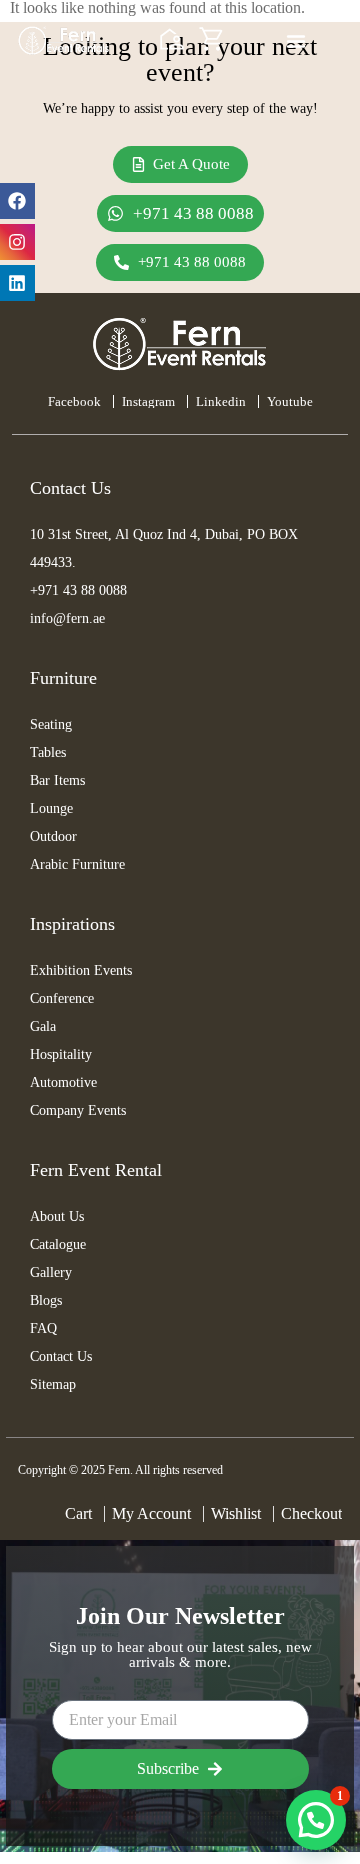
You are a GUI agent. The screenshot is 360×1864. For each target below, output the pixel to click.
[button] (316, 1820)
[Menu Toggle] (296, 41)
